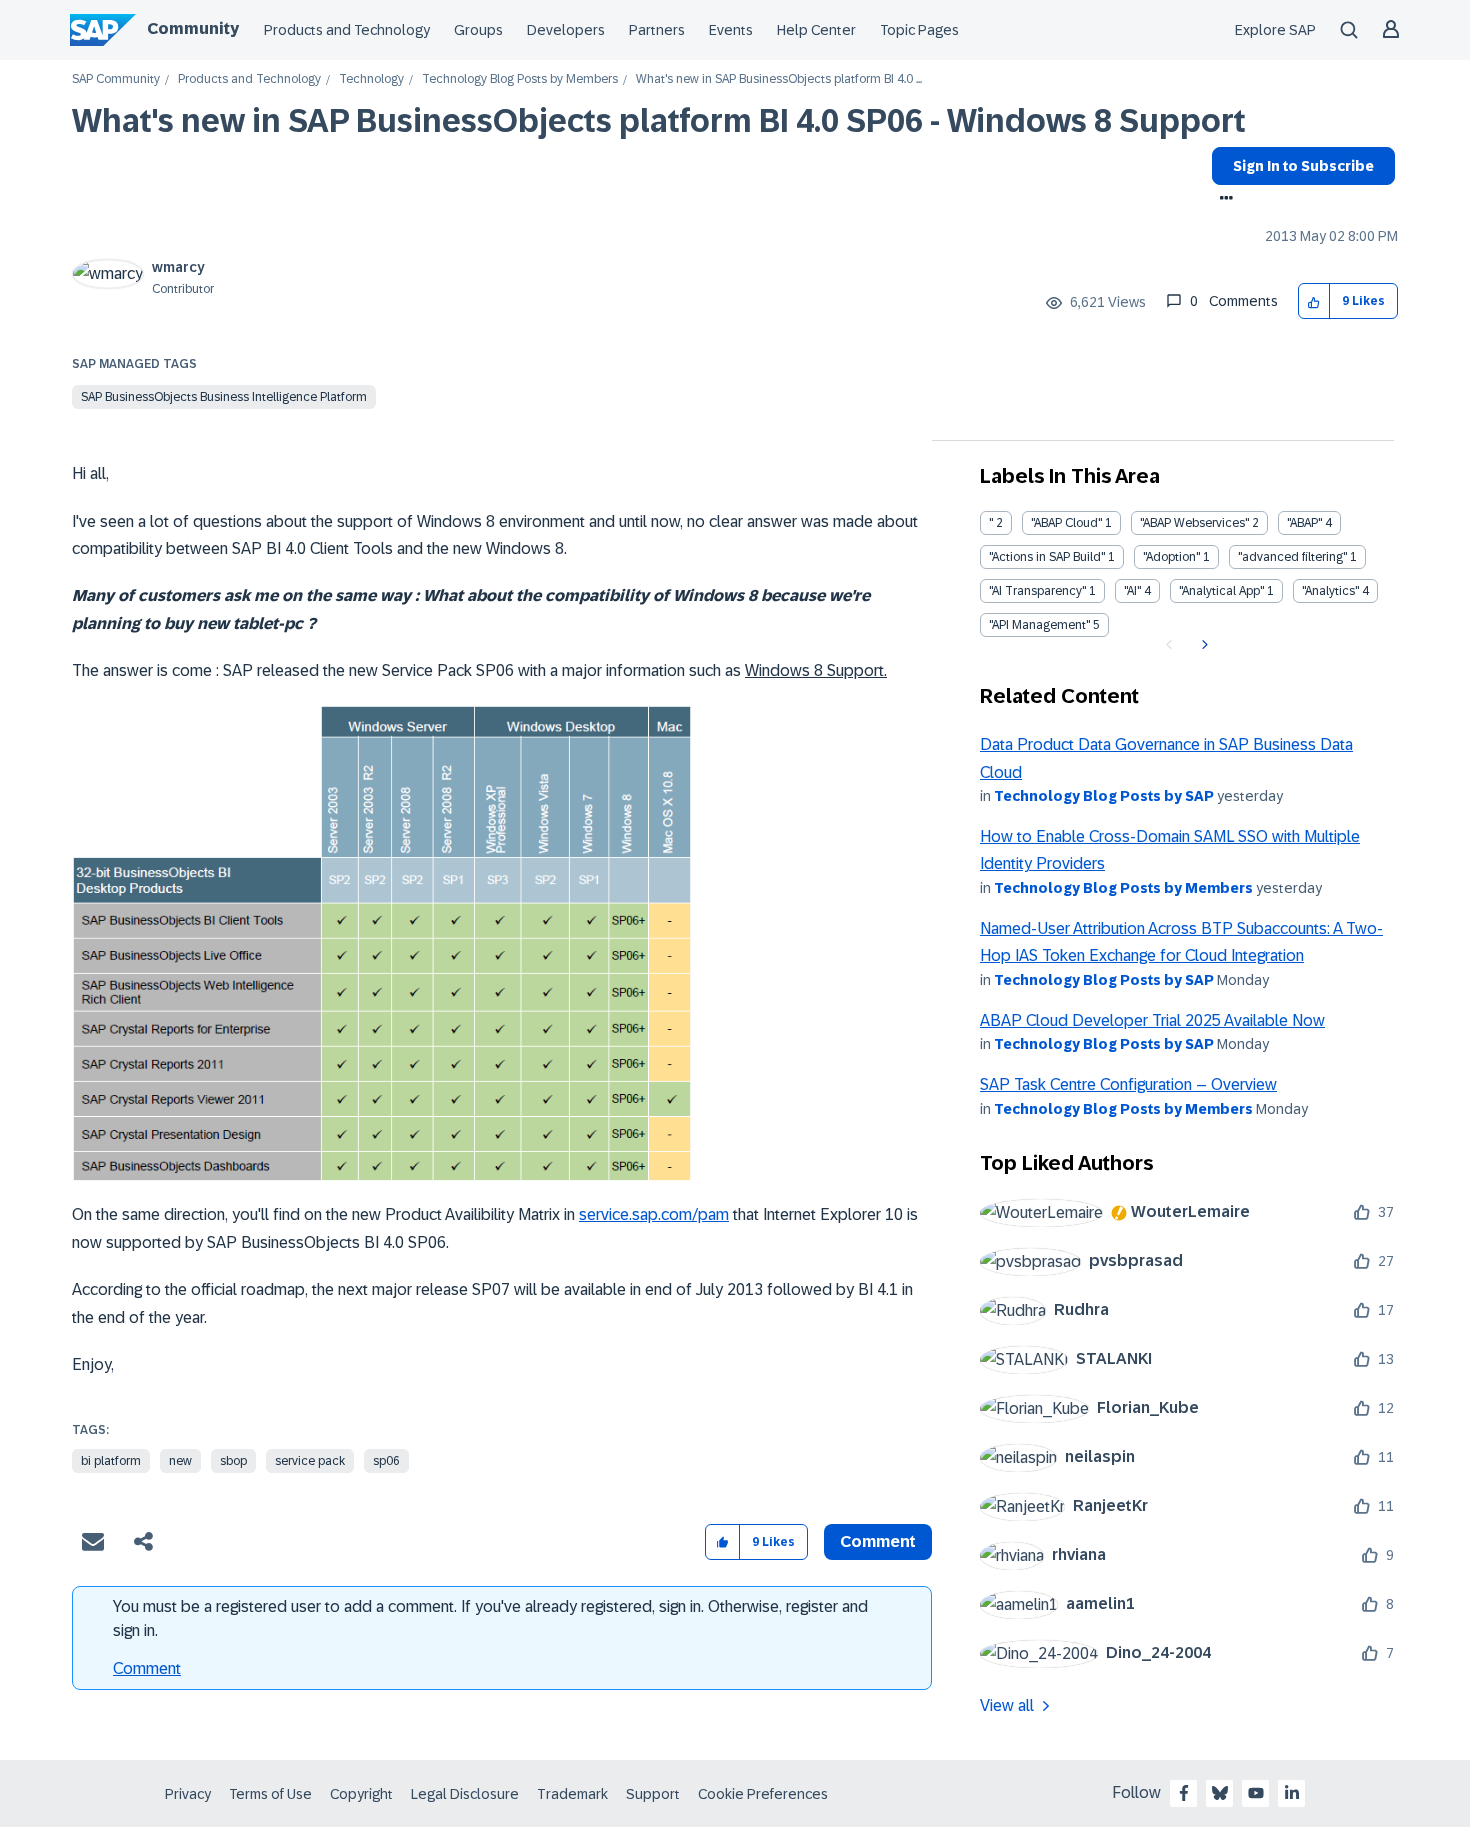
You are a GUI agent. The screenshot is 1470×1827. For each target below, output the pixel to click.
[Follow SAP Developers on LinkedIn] (1292, 1793)
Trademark (572, 1794)
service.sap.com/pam (654, 1214)
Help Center (816, 30)
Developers (566, 30)
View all (1007, 1705)
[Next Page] (1202, 645)
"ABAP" (1304, 523)
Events (731, 30)
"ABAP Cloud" (1066, 523)
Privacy (188, 1794)
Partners (657, 30)
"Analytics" (1330, 591)
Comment (147, 1668)
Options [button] (1222, 200)
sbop (233, 1461)
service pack (310, 1461)
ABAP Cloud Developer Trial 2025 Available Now (1152, 1020)
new (180, 1461)
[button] (1314, 301)
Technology (371, 79)
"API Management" (1039, 625)
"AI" (1132, 591)
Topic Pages (919, 30)
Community (193, 28)
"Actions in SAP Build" (1047, 557)
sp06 (386, 1461)
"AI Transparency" (1037, 591)
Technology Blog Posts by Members (520, 79)
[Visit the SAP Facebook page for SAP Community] (1184, 1793)
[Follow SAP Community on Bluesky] (1220, 1793)
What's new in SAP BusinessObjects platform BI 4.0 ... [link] (779, 79)
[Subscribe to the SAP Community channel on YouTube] (1256, 1793)
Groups (478, 30)
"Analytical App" (1221, 591)
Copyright (361, 1794)
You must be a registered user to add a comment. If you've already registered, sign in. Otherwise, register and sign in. (490, 1618)
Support (653, 1794)
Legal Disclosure (465, 1794)
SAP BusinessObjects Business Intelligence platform (224, 397)
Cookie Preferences (763, 1794)
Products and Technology (347, 30)
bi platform (111, 1461)
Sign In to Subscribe (1303, 166)
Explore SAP (1275, 30)
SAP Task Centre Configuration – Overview (1128, 1084)
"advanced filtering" (1292, 557)
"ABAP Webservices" (1194, 523)
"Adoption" (1171, 557)
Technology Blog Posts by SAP (1104, 796)
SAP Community (116, 79)
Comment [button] (878, 1541)
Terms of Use (270, 1794)
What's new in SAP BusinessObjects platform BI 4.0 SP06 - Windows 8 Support (659, 121)
